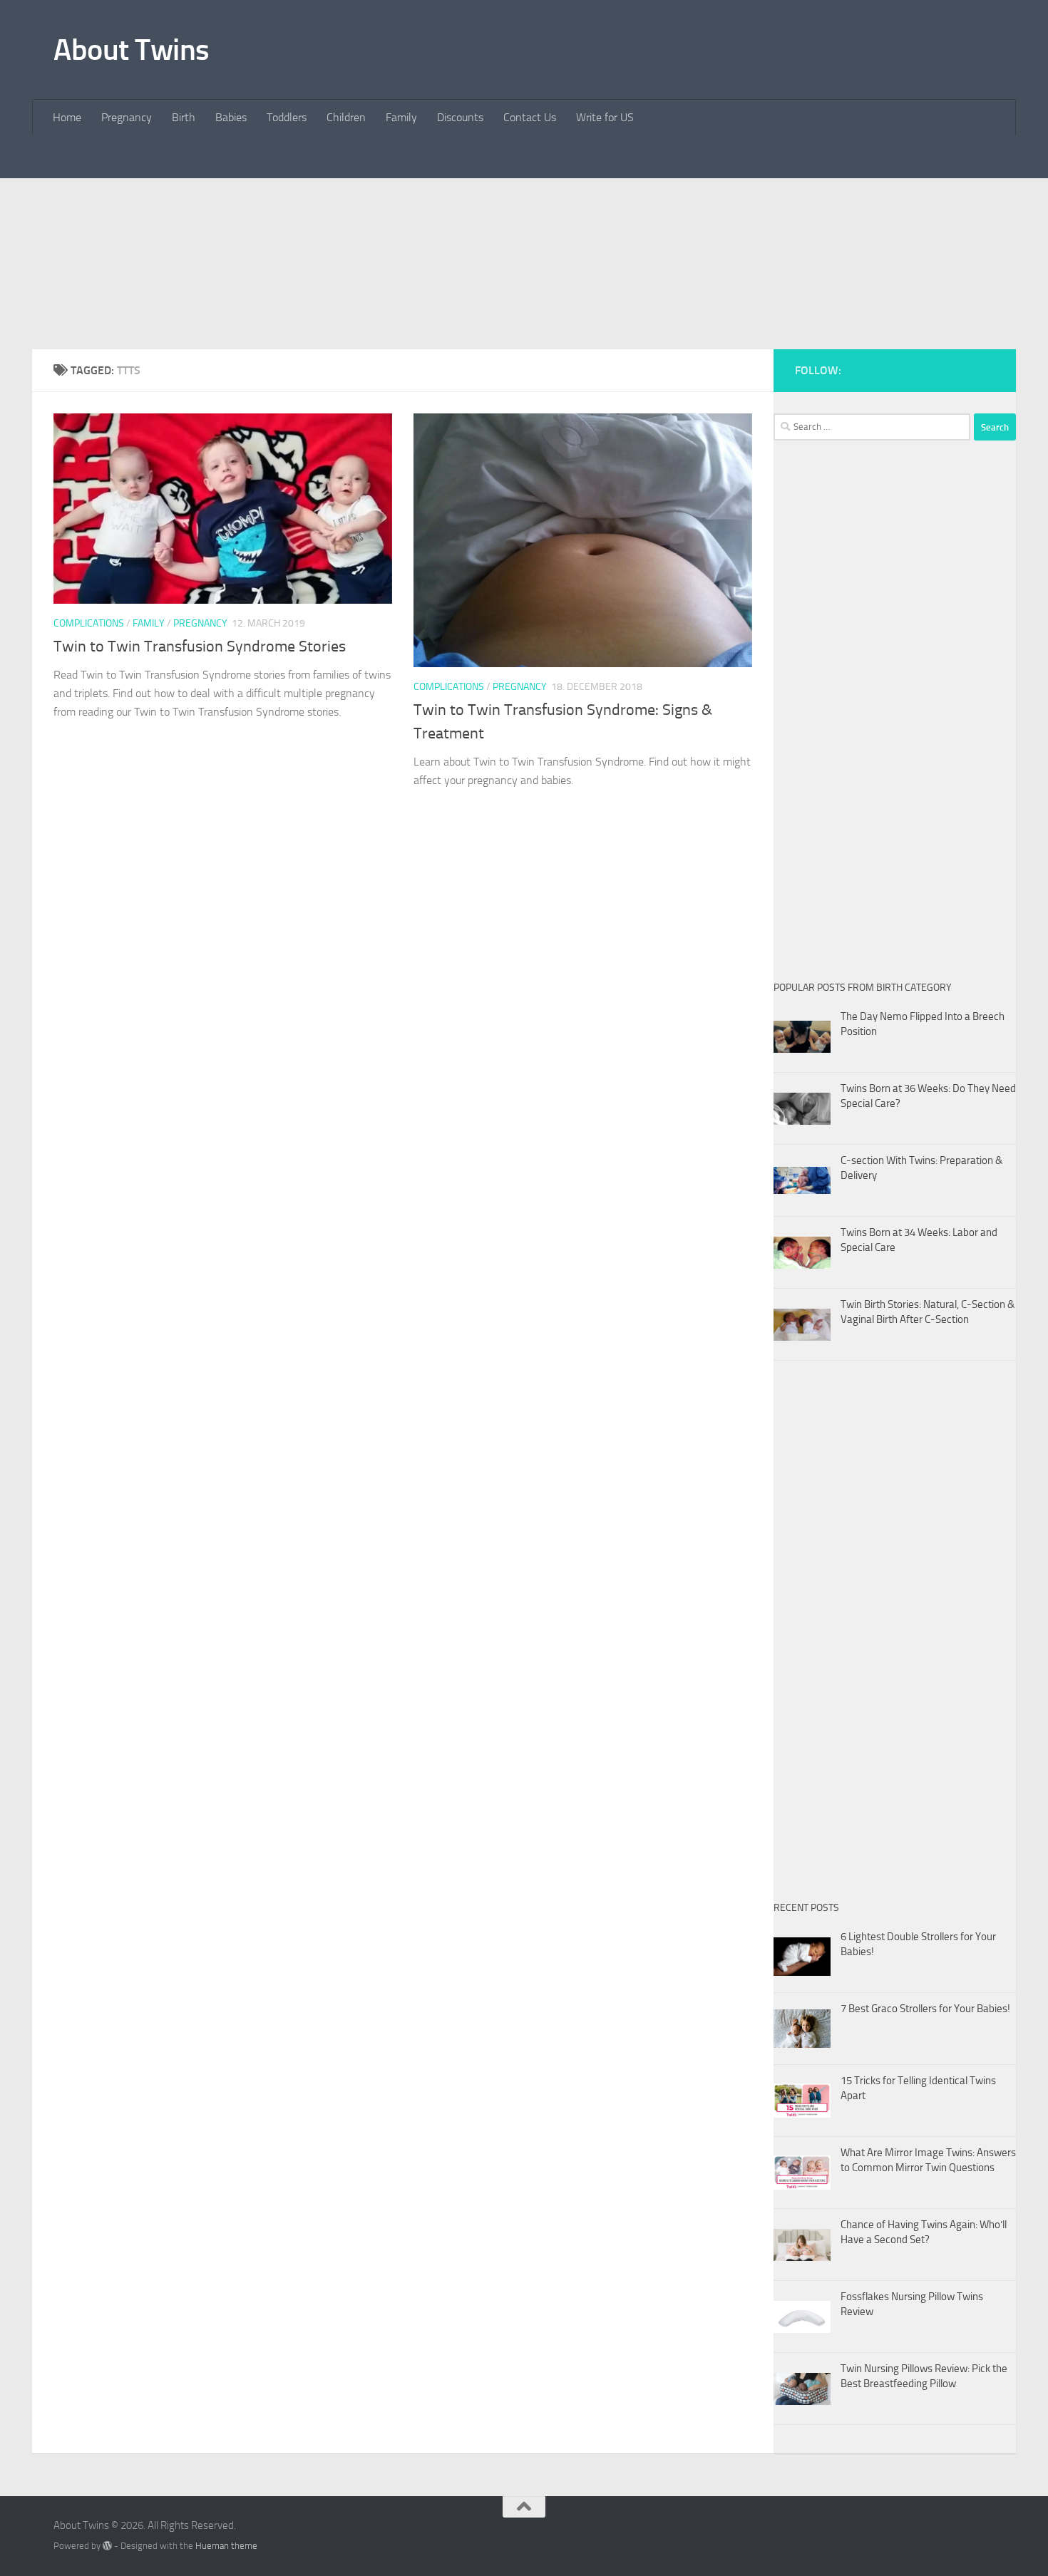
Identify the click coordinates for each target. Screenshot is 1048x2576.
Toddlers (287, 117)
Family (401, 117)
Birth (184, 117)
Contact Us (530, 117)
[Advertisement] (524, 285)
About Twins (132, 50)
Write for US (605, 117)
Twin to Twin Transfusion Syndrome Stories (200, 646)
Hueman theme (226, 2546)
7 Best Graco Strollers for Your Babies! (925, 2009)
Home (67, 117)
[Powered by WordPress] (107, 2546)
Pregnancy (127, 117)
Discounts (460, 117)
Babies (231, 117)
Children (346, 117)
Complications (89, 623)
